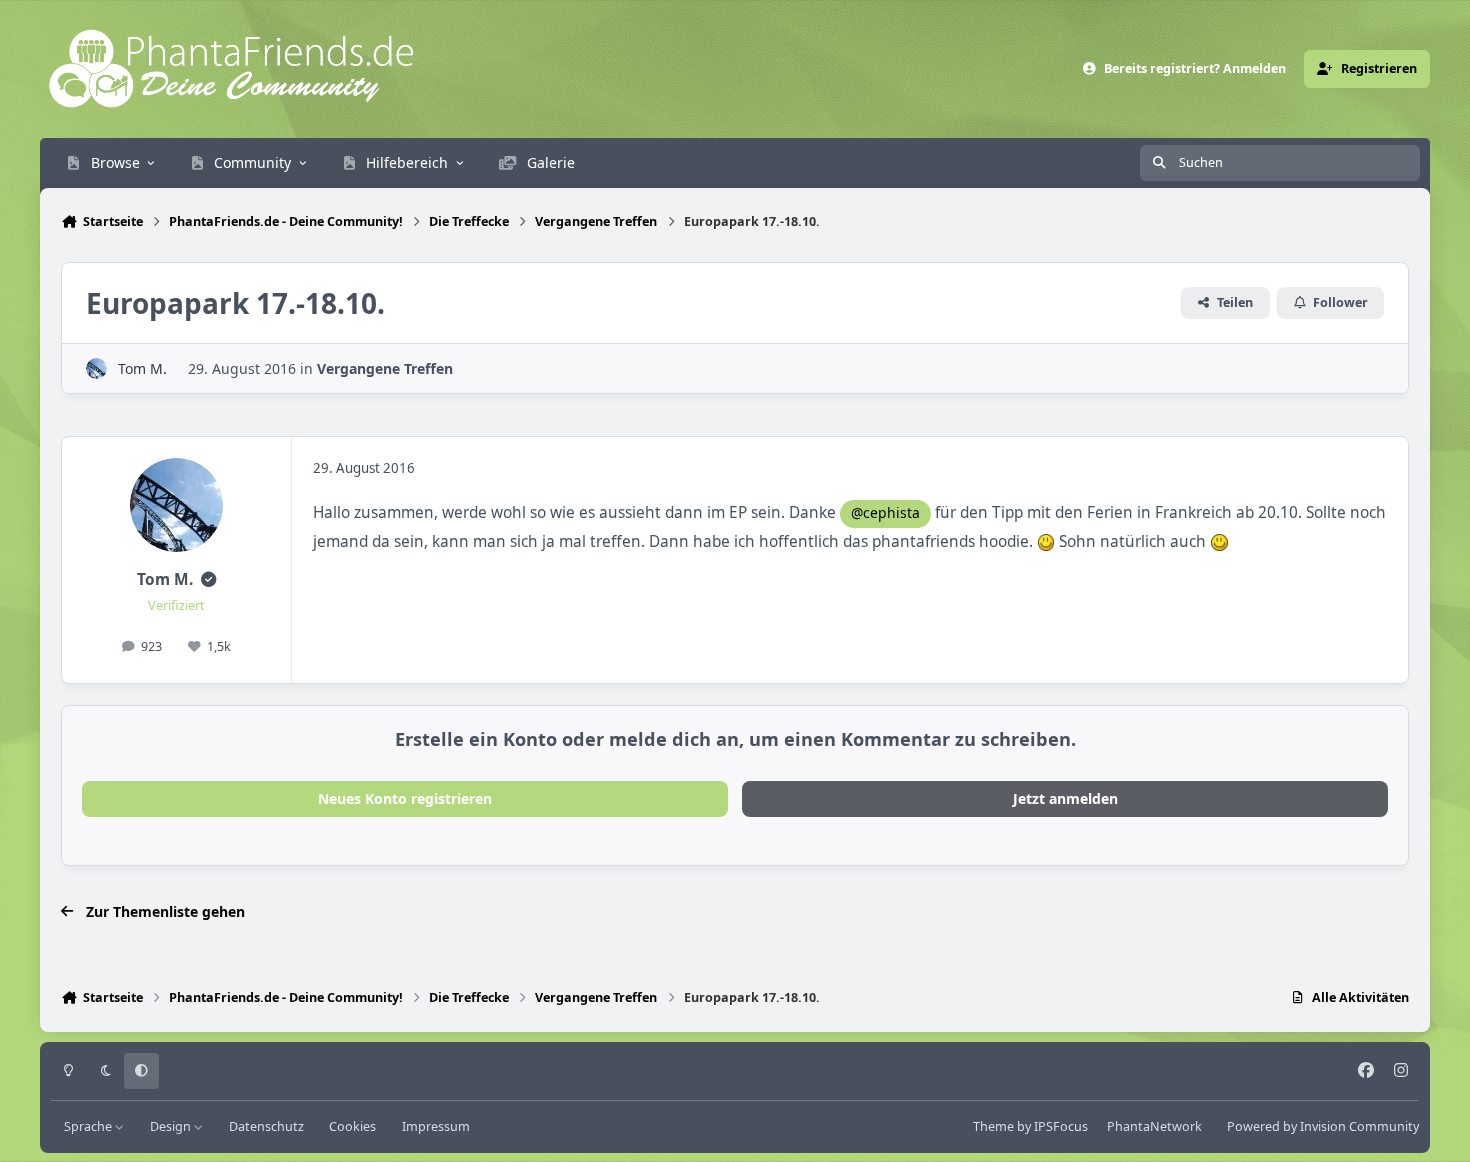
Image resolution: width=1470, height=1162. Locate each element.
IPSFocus (1061, 1126)
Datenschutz (266, 1126)
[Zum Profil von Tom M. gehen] (96, 368)
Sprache (89, 1126)
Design (172, 1126)
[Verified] (208, 579)
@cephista (885, 512)
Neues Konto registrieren (405, 798)
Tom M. (142, 368)
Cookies (352, 1126)
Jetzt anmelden (1065, 798)
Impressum (436, 1126)
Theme (993, 1126)
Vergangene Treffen (385, 368)
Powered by (1323, 1126)
